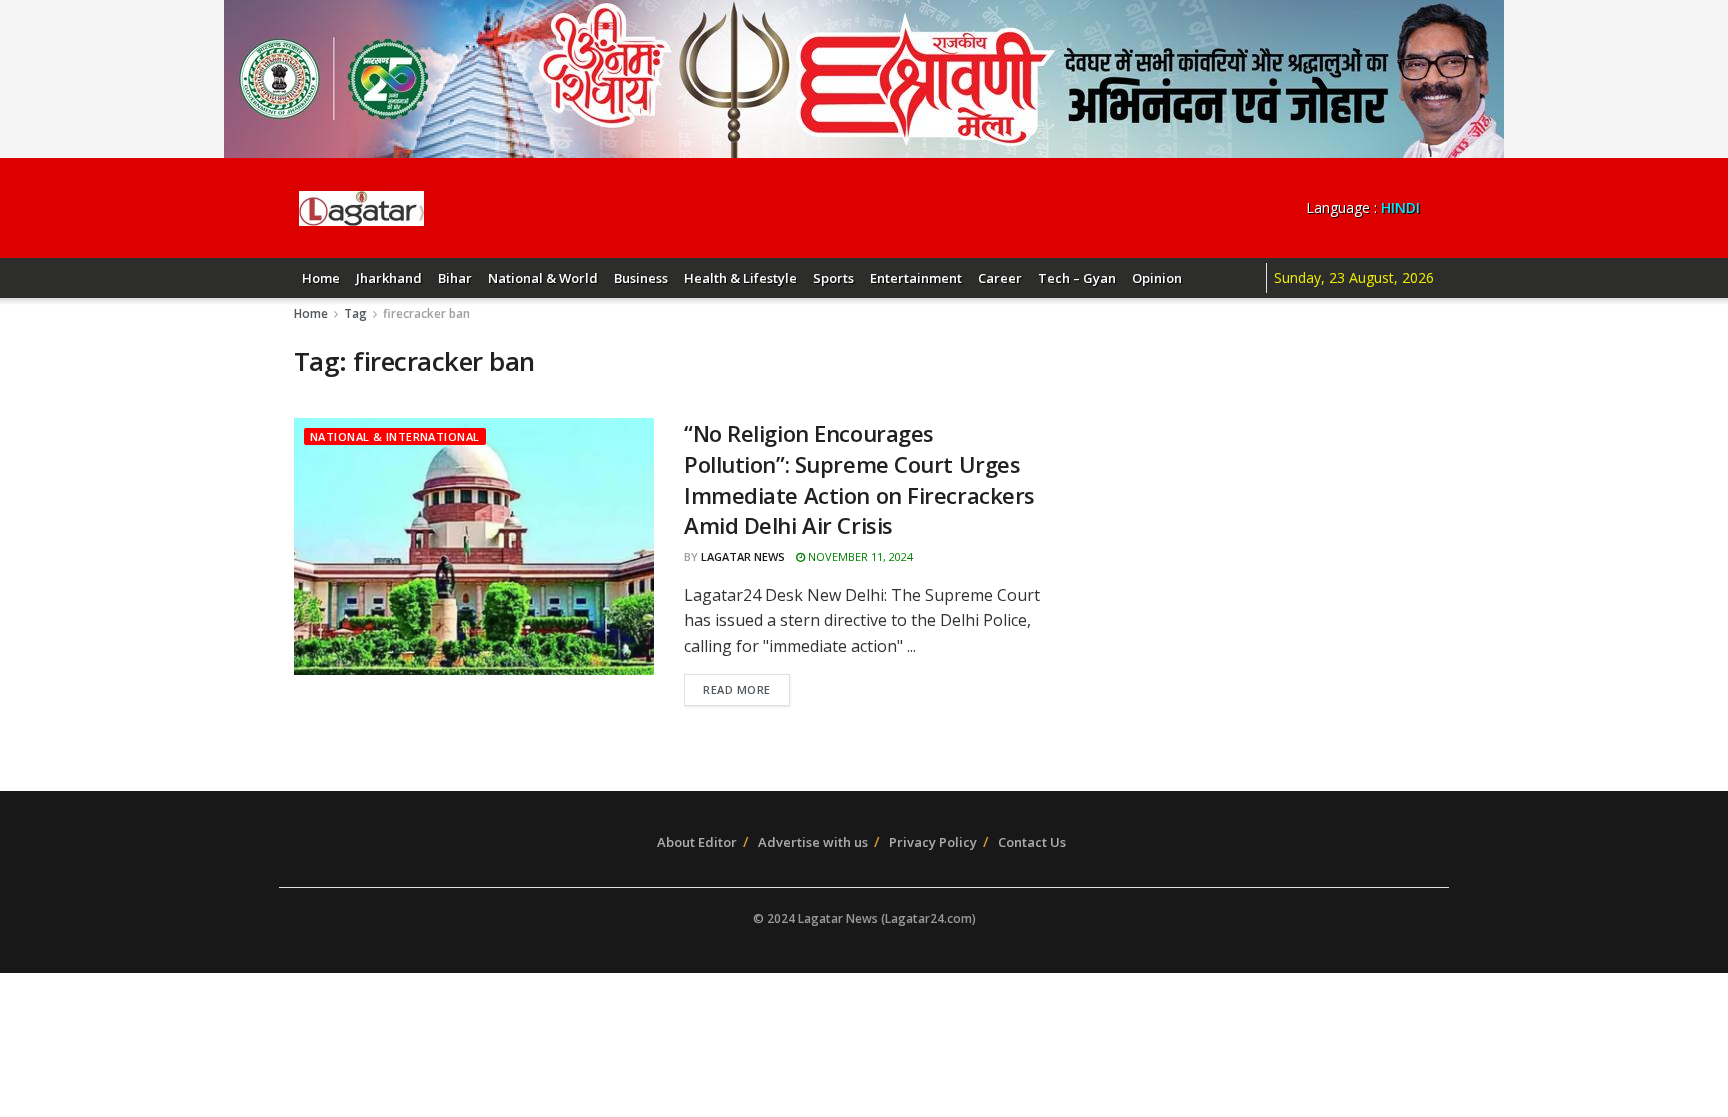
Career (1000, 278)
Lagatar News (743, 556)
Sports (833, 278)
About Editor (697, 842)
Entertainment (916, 278)
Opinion (1157, 278)
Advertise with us (813, 842)
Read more (737, 689)
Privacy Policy (933, 842)
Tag (355, 313)
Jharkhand (389, 278)
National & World (543, 278)
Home (321, 278)
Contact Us (1032, 842)
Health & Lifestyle (740, 278)
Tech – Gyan (1077, 278)
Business (641, 278)
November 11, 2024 (859, 556)
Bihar (455, 278)
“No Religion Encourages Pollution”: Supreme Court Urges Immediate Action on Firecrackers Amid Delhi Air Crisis (859, 479)
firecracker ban (426, 313)
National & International (395, 436)
